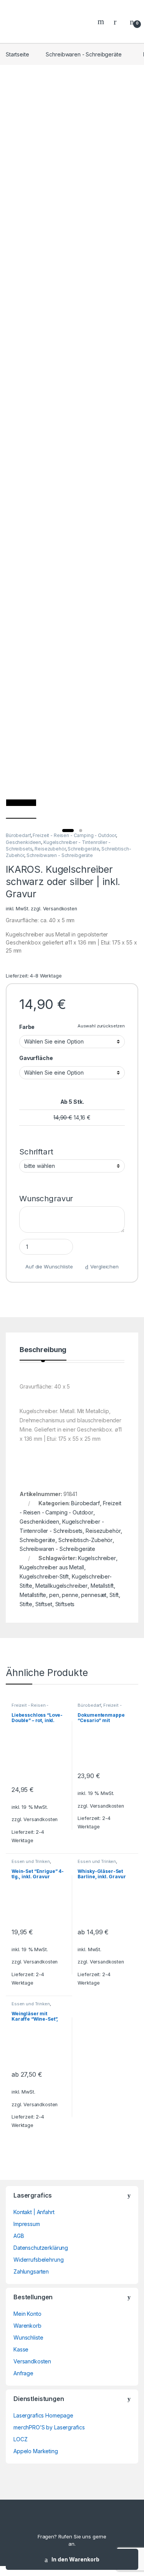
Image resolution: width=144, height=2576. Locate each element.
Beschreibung (43, 1350)
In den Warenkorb (75, 2559)
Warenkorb (27, 2326)
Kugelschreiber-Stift (44, 1576)
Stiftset (44, 1604)
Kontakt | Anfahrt (34, 2212)
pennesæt (94, 1595)
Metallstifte (33, 1595)
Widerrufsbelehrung (38, 2260)
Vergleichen (104, 1267)
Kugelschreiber (97, 1558)
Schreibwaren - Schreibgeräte (84, 54)
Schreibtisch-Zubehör (85, 1540)
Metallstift (102, 1586)
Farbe (27, 1027)
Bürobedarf (18, 835)
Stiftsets (65, 1604)
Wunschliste (28, 2337)
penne (70, 1595)
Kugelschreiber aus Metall (52, 1567)
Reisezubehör (50, 849)
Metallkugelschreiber (61, 1586)
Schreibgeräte (83, 849)
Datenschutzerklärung (41, 2248)
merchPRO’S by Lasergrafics (49, 2427)
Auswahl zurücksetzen (101, 1026)
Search (102, 21)
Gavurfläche (36, 1058)
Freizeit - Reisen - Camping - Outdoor (74, 835)
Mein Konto (27, 2314)
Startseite (17, 54)
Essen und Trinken (31, 1861)
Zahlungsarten (31, 2271)
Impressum (27, 2224)
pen (54, 1595)
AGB (19, 2236)
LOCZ (20, 2439)
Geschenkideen (23, 842)
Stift (114, 1595)
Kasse (21, 2349)
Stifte (26, 1604)
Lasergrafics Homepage (43, 2415)
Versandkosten (60, 909)
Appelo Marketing (36, 2451)
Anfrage (23, 2373)
